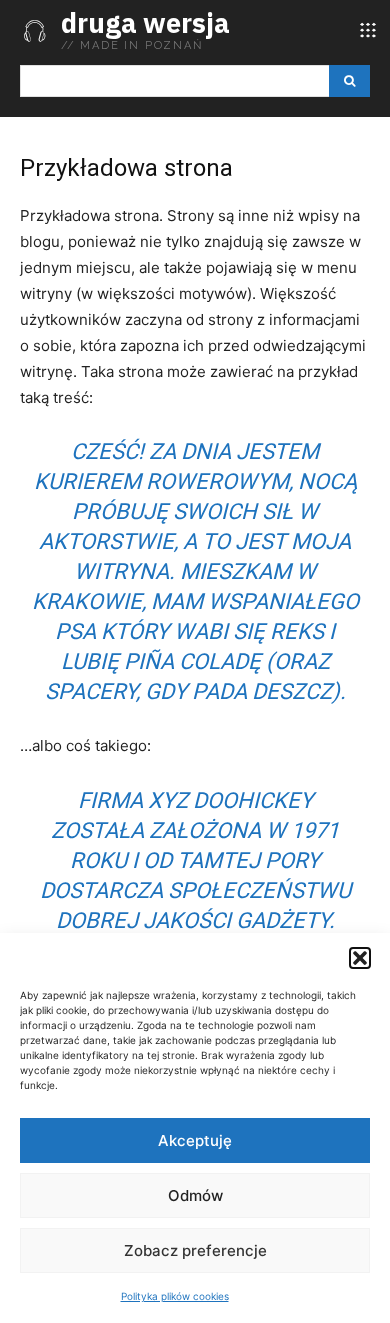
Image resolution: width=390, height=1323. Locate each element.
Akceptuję (195, 1140)
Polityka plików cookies (175, 1296)
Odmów (195, 1195)
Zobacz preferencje (195, 1250)
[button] (360, 958)
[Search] (349, 81)
